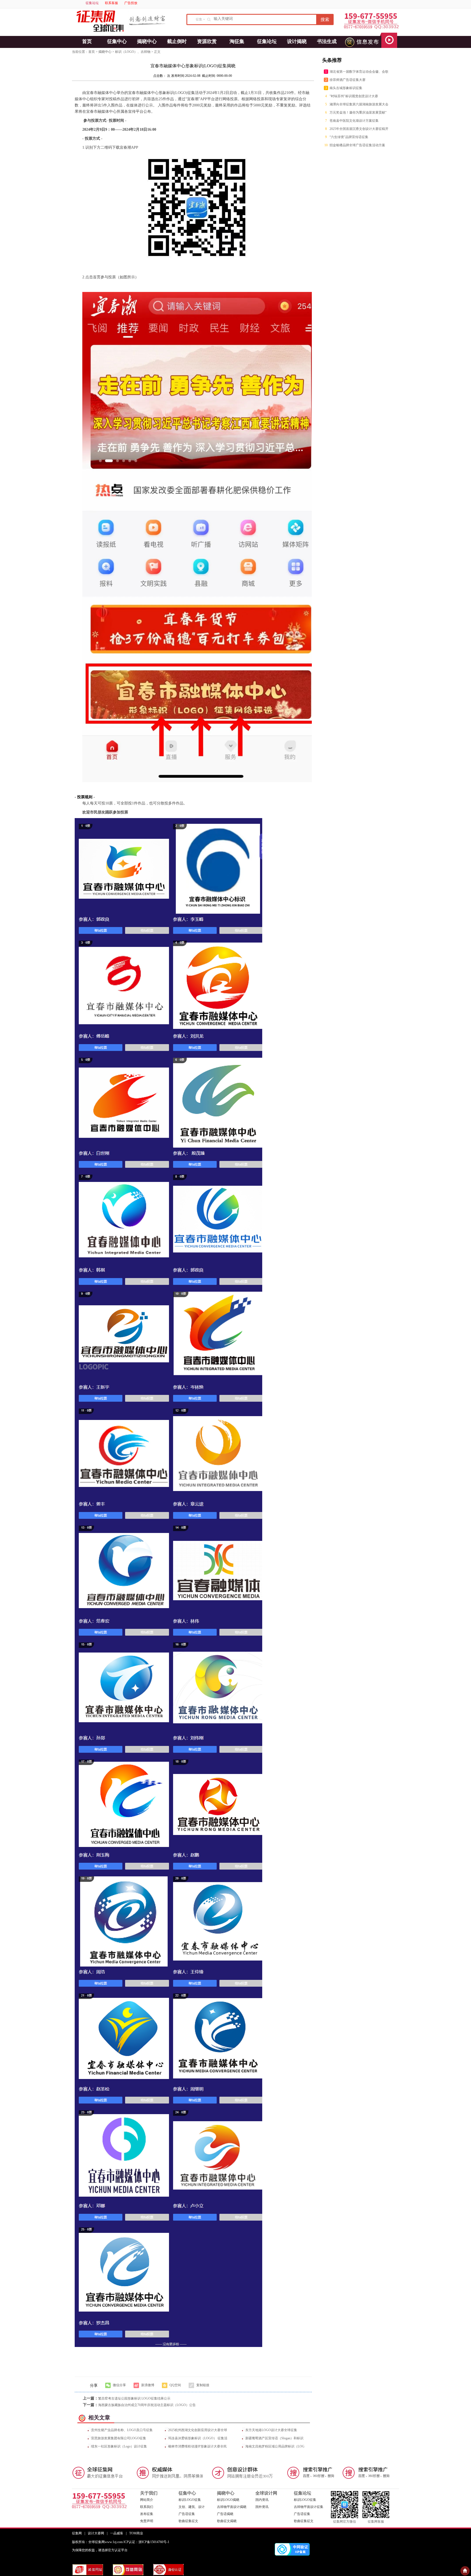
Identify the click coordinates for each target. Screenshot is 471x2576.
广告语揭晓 (225, 2514)
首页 (87, 41)
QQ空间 (175, 2385)
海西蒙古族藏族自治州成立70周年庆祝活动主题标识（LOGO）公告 (147, 2405)
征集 (199, 19)
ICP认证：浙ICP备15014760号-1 (146, 2542)
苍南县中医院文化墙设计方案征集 (354, 121)
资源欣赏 (207, 41)
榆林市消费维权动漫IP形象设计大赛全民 (197, 2446)
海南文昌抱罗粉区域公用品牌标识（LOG (275, 2446)
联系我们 (147, 2507)
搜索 (325, 19)
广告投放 (131, 3)
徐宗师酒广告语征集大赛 (348, 80)
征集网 (77, 2533)
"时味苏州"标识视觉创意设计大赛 (354, 96)
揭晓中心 (147, 41)
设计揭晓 (297, 41)
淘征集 (237, 41)
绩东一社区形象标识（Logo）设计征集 (119, 2446)
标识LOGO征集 (190, 2500)
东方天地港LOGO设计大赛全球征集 (271, 2430)
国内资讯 (262, 2500)
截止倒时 (177, 41)
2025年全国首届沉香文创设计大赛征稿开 (359, 129)
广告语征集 (187, 2514)
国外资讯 (262, 2507)
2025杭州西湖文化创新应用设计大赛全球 (198, 2430)
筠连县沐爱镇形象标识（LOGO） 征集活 (198, 2438)
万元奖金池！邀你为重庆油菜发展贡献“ (358, 112)
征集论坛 (92, 3)
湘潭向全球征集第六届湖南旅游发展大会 (359, 104)
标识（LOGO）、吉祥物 (133, 52)
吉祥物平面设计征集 (309, 2507)
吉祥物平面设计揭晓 (232, 2507)
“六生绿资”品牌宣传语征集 (349, 137)
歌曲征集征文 (188, 2521)
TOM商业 (136, 2533)
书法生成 (327, 41)
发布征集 (147, 2514)
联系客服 (111, 3)
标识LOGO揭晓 (228, 2500)
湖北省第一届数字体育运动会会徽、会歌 (359, 72)
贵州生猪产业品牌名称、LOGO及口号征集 (122, 2430)
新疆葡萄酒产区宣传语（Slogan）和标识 (274, 2438)
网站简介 (147, 2500)
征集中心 (117, 41)
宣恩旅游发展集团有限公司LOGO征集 (119, 2438)
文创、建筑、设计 (192, 2507)
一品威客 (117, 2533)
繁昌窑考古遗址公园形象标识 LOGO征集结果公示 (134, 2398)
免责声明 (147, 2521)
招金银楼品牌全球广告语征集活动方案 (357, 145)
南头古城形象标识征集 (346, 88)
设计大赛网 (96, 2533)
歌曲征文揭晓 (227, 2521)
